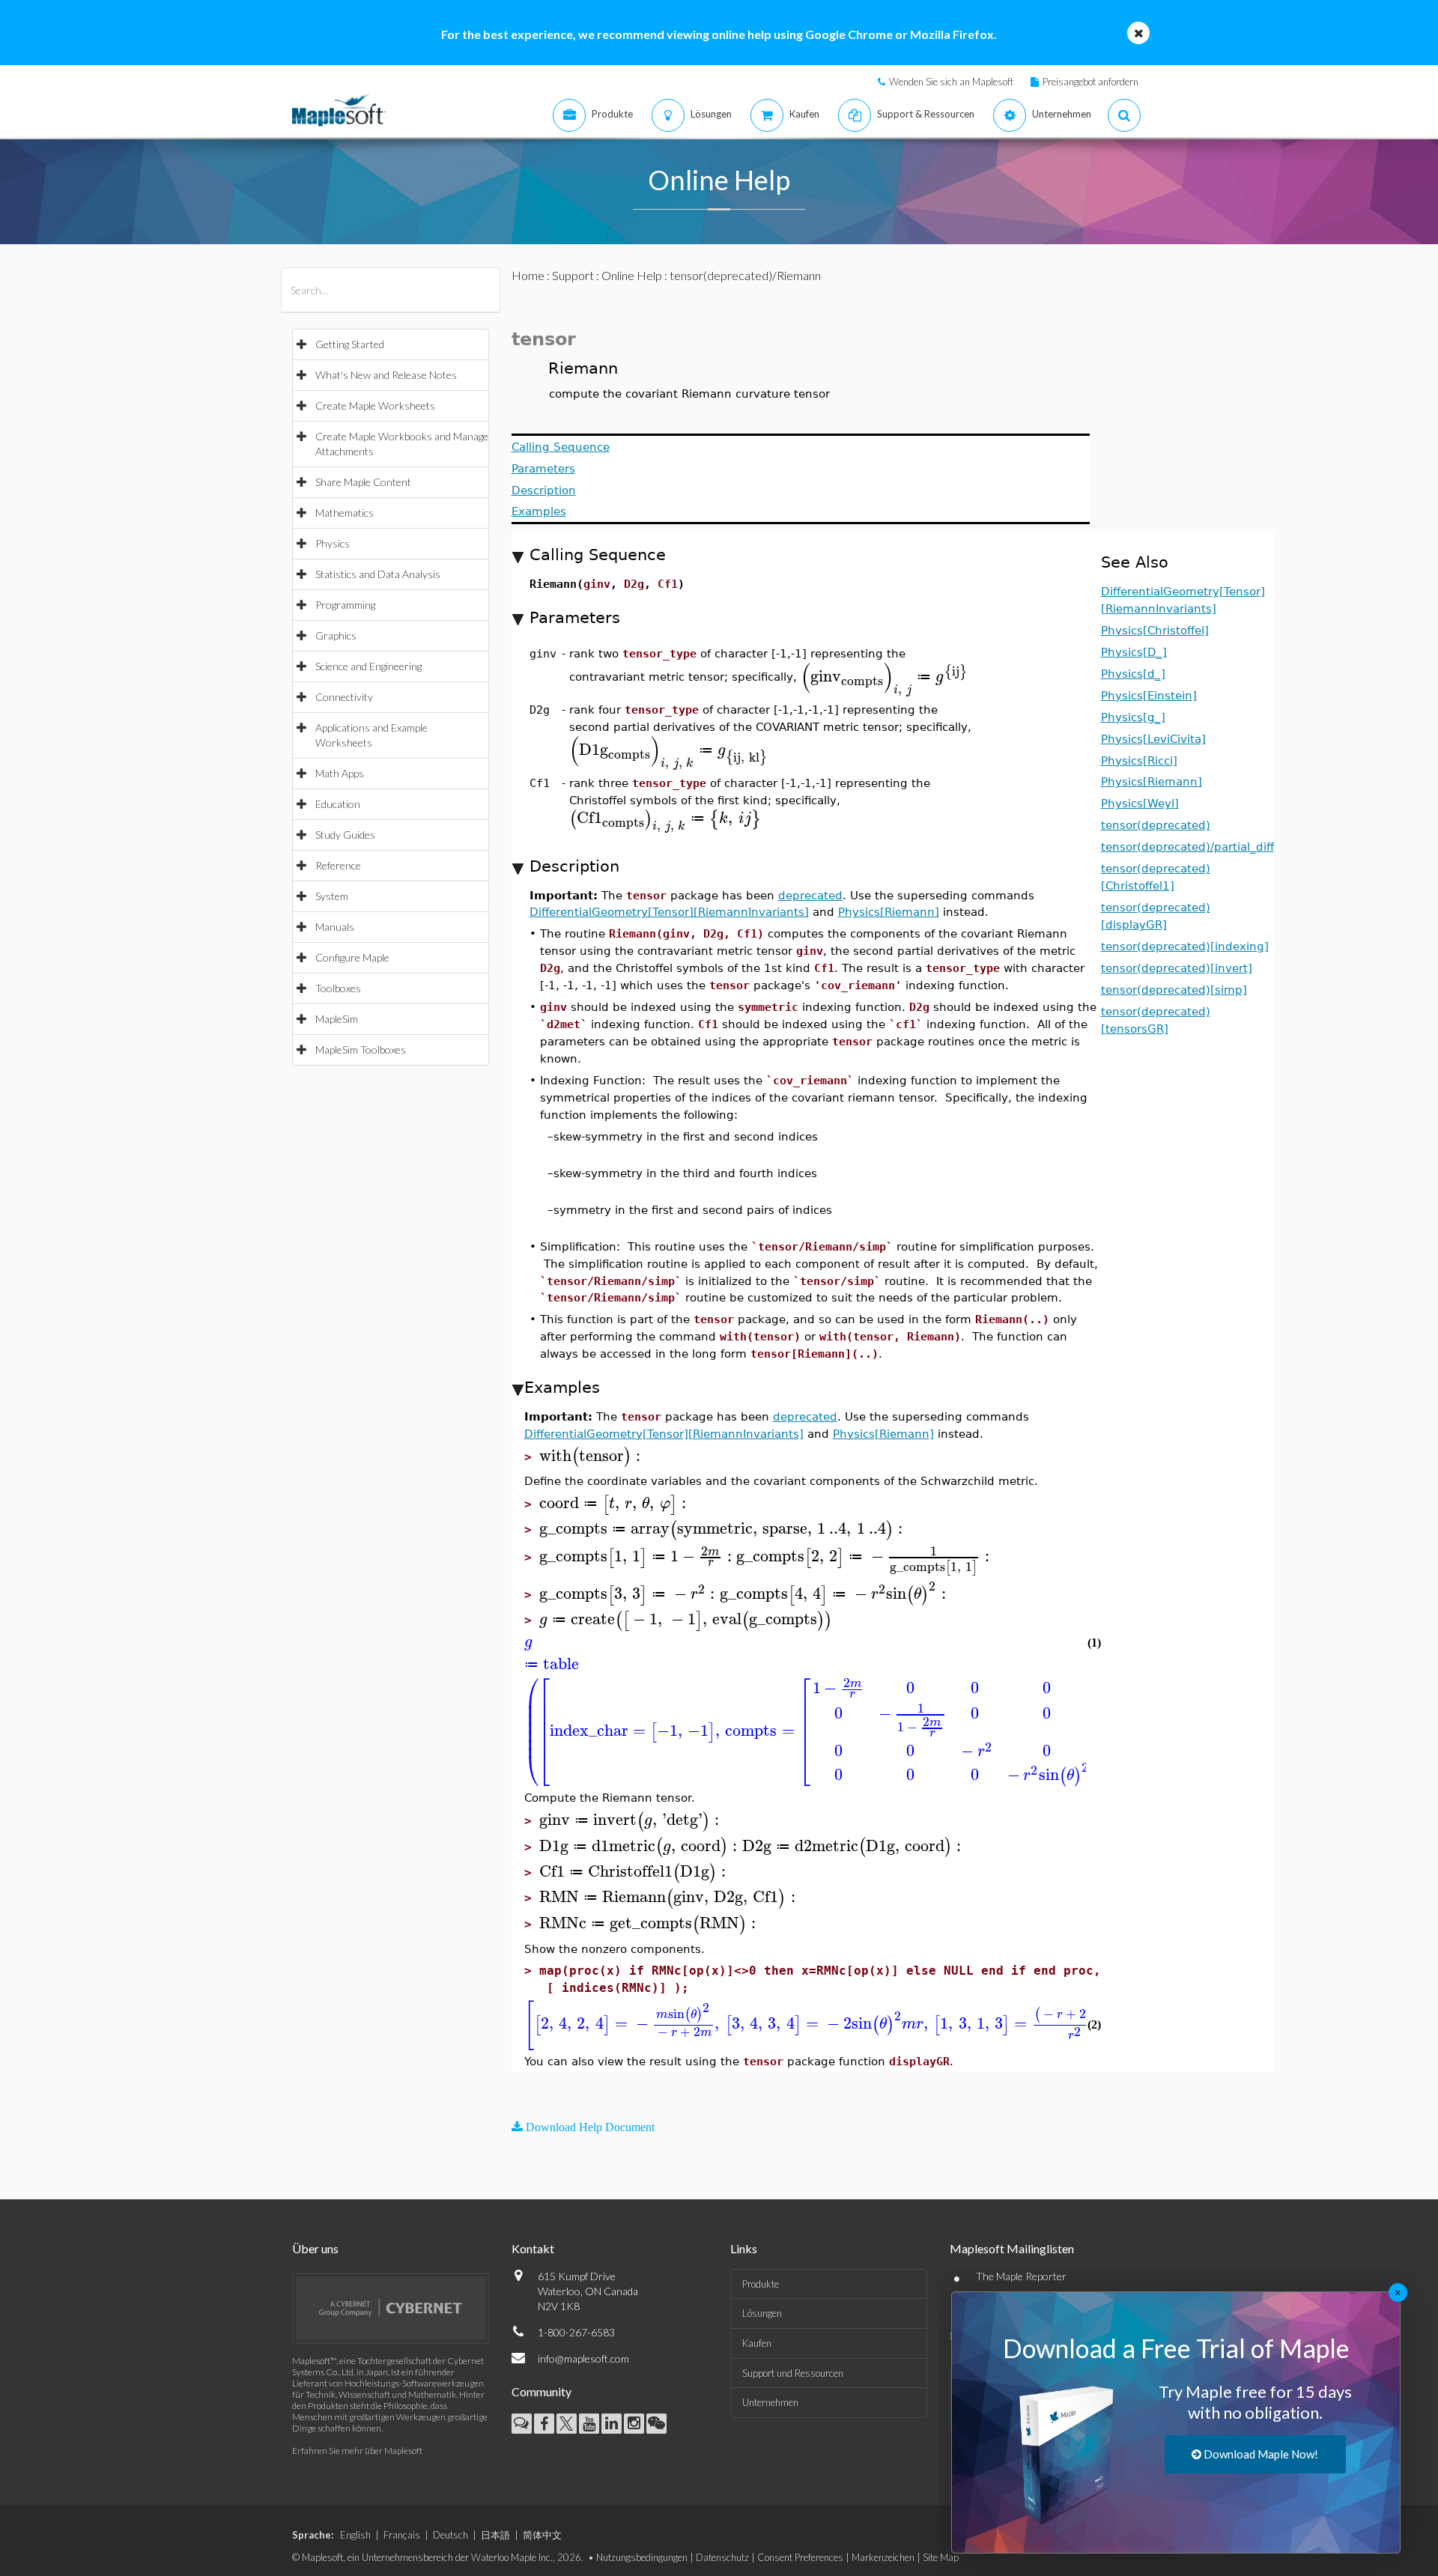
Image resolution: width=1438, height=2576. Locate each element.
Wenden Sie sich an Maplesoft (951, 82)
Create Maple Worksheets (375, 405)
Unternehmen (770, 2402)
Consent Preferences (800, 2557)
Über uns (315, 2248)
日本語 (495, 2535)
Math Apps (340, 773)
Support (573, 275)
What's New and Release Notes (386, 375)
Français (402, 2535)
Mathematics (345, 513)
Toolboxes (338, 988)
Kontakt (533, 2248)
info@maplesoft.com (583, 2358)
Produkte (761, 2284)
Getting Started (350, 344)
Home (528, 275)
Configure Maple (352, 957)
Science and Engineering (368, 666)
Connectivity (344, 697)
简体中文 (542, 2535)
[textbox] (885, 677)
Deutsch (450, 2535)
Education (338, 804)
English (355, 2535)
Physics (333, 543)
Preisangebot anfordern (1090, 82)
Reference (338, 865)
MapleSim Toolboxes (361, 1049)
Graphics (336, 635)
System (332, 896)
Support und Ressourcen (793, 2373)
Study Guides (345, 835)
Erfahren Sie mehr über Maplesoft (357, 2451)
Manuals (335, 927)
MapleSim (337, 1019)
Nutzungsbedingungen (642, 2557)
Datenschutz (722, 2557)
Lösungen (762, 2313)
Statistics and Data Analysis (378, 574)
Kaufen (757, 2343)
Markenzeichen (883, 2557)
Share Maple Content (363, 482)
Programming (345, 605)
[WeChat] (656, 2424)
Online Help (632, 275)
